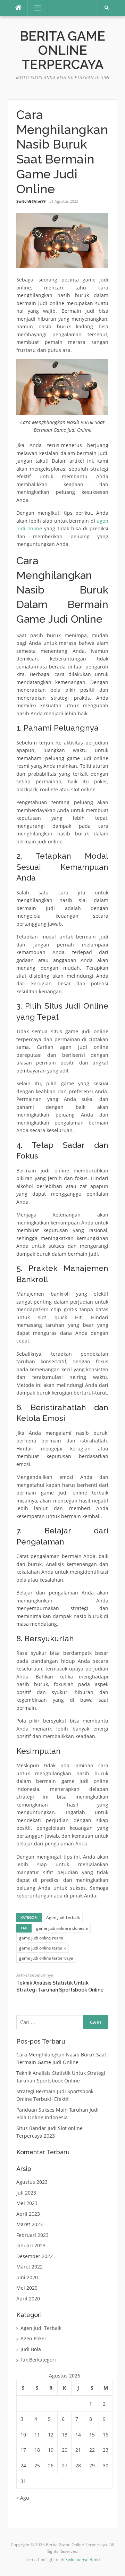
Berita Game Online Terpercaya (62, 50)
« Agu (23, 2498)
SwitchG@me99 (31, 201)
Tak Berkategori (38, 2360)
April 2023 (28, 2214)
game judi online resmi (41, 1938)
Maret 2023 (30, 2224)
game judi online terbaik (42, 1948)
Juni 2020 (27, 2277)
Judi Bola (31, 2349)
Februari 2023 (32, 2235)
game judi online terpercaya (46, 1958)
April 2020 (28, 2299)
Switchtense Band (82, 2560)
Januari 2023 (31, 2245)
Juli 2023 (26, 2193)
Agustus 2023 (32, 2182)
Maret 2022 (30, 2267)
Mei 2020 (27, 2288)
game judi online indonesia (62, 1928)
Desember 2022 (35, 2256)
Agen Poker (34, 2338)
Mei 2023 (27, 2203)
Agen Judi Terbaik (63, 1917)
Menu (35, 8)
